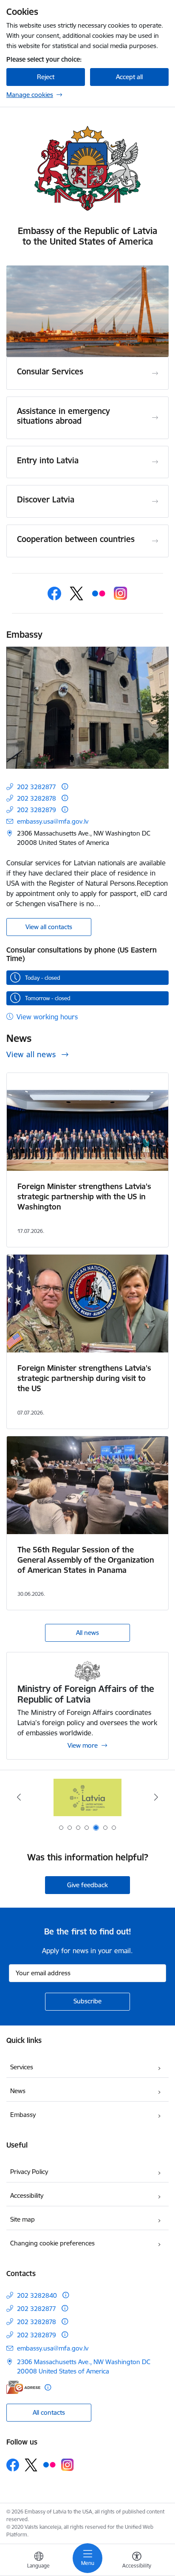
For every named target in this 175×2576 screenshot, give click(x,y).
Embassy (23, 2115)
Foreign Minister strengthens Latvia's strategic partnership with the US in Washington (84, 1197)
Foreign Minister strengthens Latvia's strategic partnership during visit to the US (84, 1378)
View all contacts (49, 927)
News (18, 2091)
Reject (46, 77)
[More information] (65, 786)
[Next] (156, 1797)
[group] (87, 311)
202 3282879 (37, 810)
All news (87, 1633)
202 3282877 (37, 787)
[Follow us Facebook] (54, 593)
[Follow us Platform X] (76, 593)
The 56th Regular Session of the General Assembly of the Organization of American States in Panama (86, 1560)
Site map (23, 2219)
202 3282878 (37, 798)
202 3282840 (37, 2295)
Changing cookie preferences (52, 2243)
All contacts (49, 2412)
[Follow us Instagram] (121, 593)
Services (22, 2067)
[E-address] (23, 2387)
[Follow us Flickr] (99, 593)
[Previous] (19, 1797)
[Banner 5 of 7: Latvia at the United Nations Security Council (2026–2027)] (87, 1797)
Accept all (129, 77)
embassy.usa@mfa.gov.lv (53, 821)
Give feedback (87, 1885)
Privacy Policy (29, 2172)
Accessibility (27, 2195)
